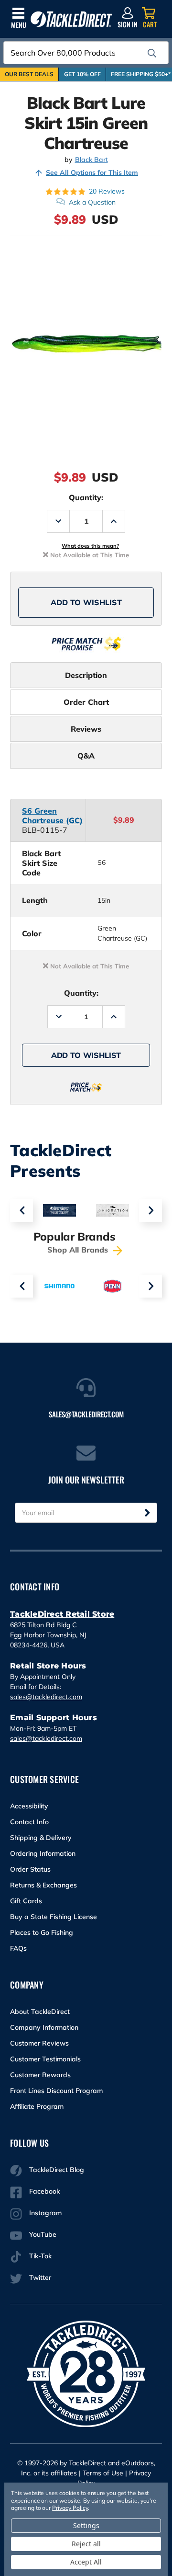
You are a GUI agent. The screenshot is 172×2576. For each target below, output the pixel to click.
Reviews (86, 729)
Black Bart (91, 160)
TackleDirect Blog (57, 2170)
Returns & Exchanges (43, 1885)
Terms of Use (103, 2473)
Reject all (86, 2544)
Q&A (86, 756)
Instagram (45, 2213)
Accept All (86, 2562)
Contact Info (29, 1822)
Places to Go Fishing (42, 1932)
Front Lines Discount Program (56, 2091)
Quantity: (86, 497)
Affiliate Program (37, 2106)
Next (150, 1210)
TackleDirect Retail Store (62, 1614)
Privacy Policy (70, 2508)
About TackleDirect (40, 2012)
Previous (21, 1210)
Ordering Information (43, 1853)
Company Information (44, 2027)
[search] (152, 53)
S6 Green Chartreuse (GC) (52, 816)
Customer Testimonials (45, 2059)
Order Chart (86, 702)
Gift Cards (26, 1901)
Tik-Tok (40, 2256)
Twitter (40, 2277)
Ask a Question (92, 202)
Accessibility (29, 1806)
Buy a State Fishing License (54, 1917)
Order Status (30, 1869)
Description (86, 675)
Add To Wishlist (86, 602)
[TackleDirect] (71, 19)
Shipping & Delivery (41, 1838)
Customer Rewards (40, 2075)
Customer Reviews (39, 2043)
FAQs (18, 1948)
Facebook (44, 2191)
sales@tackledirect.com (46, 1697)
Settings (86, 2525)
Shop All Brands (79, 1250)
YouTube (43, 2234)
